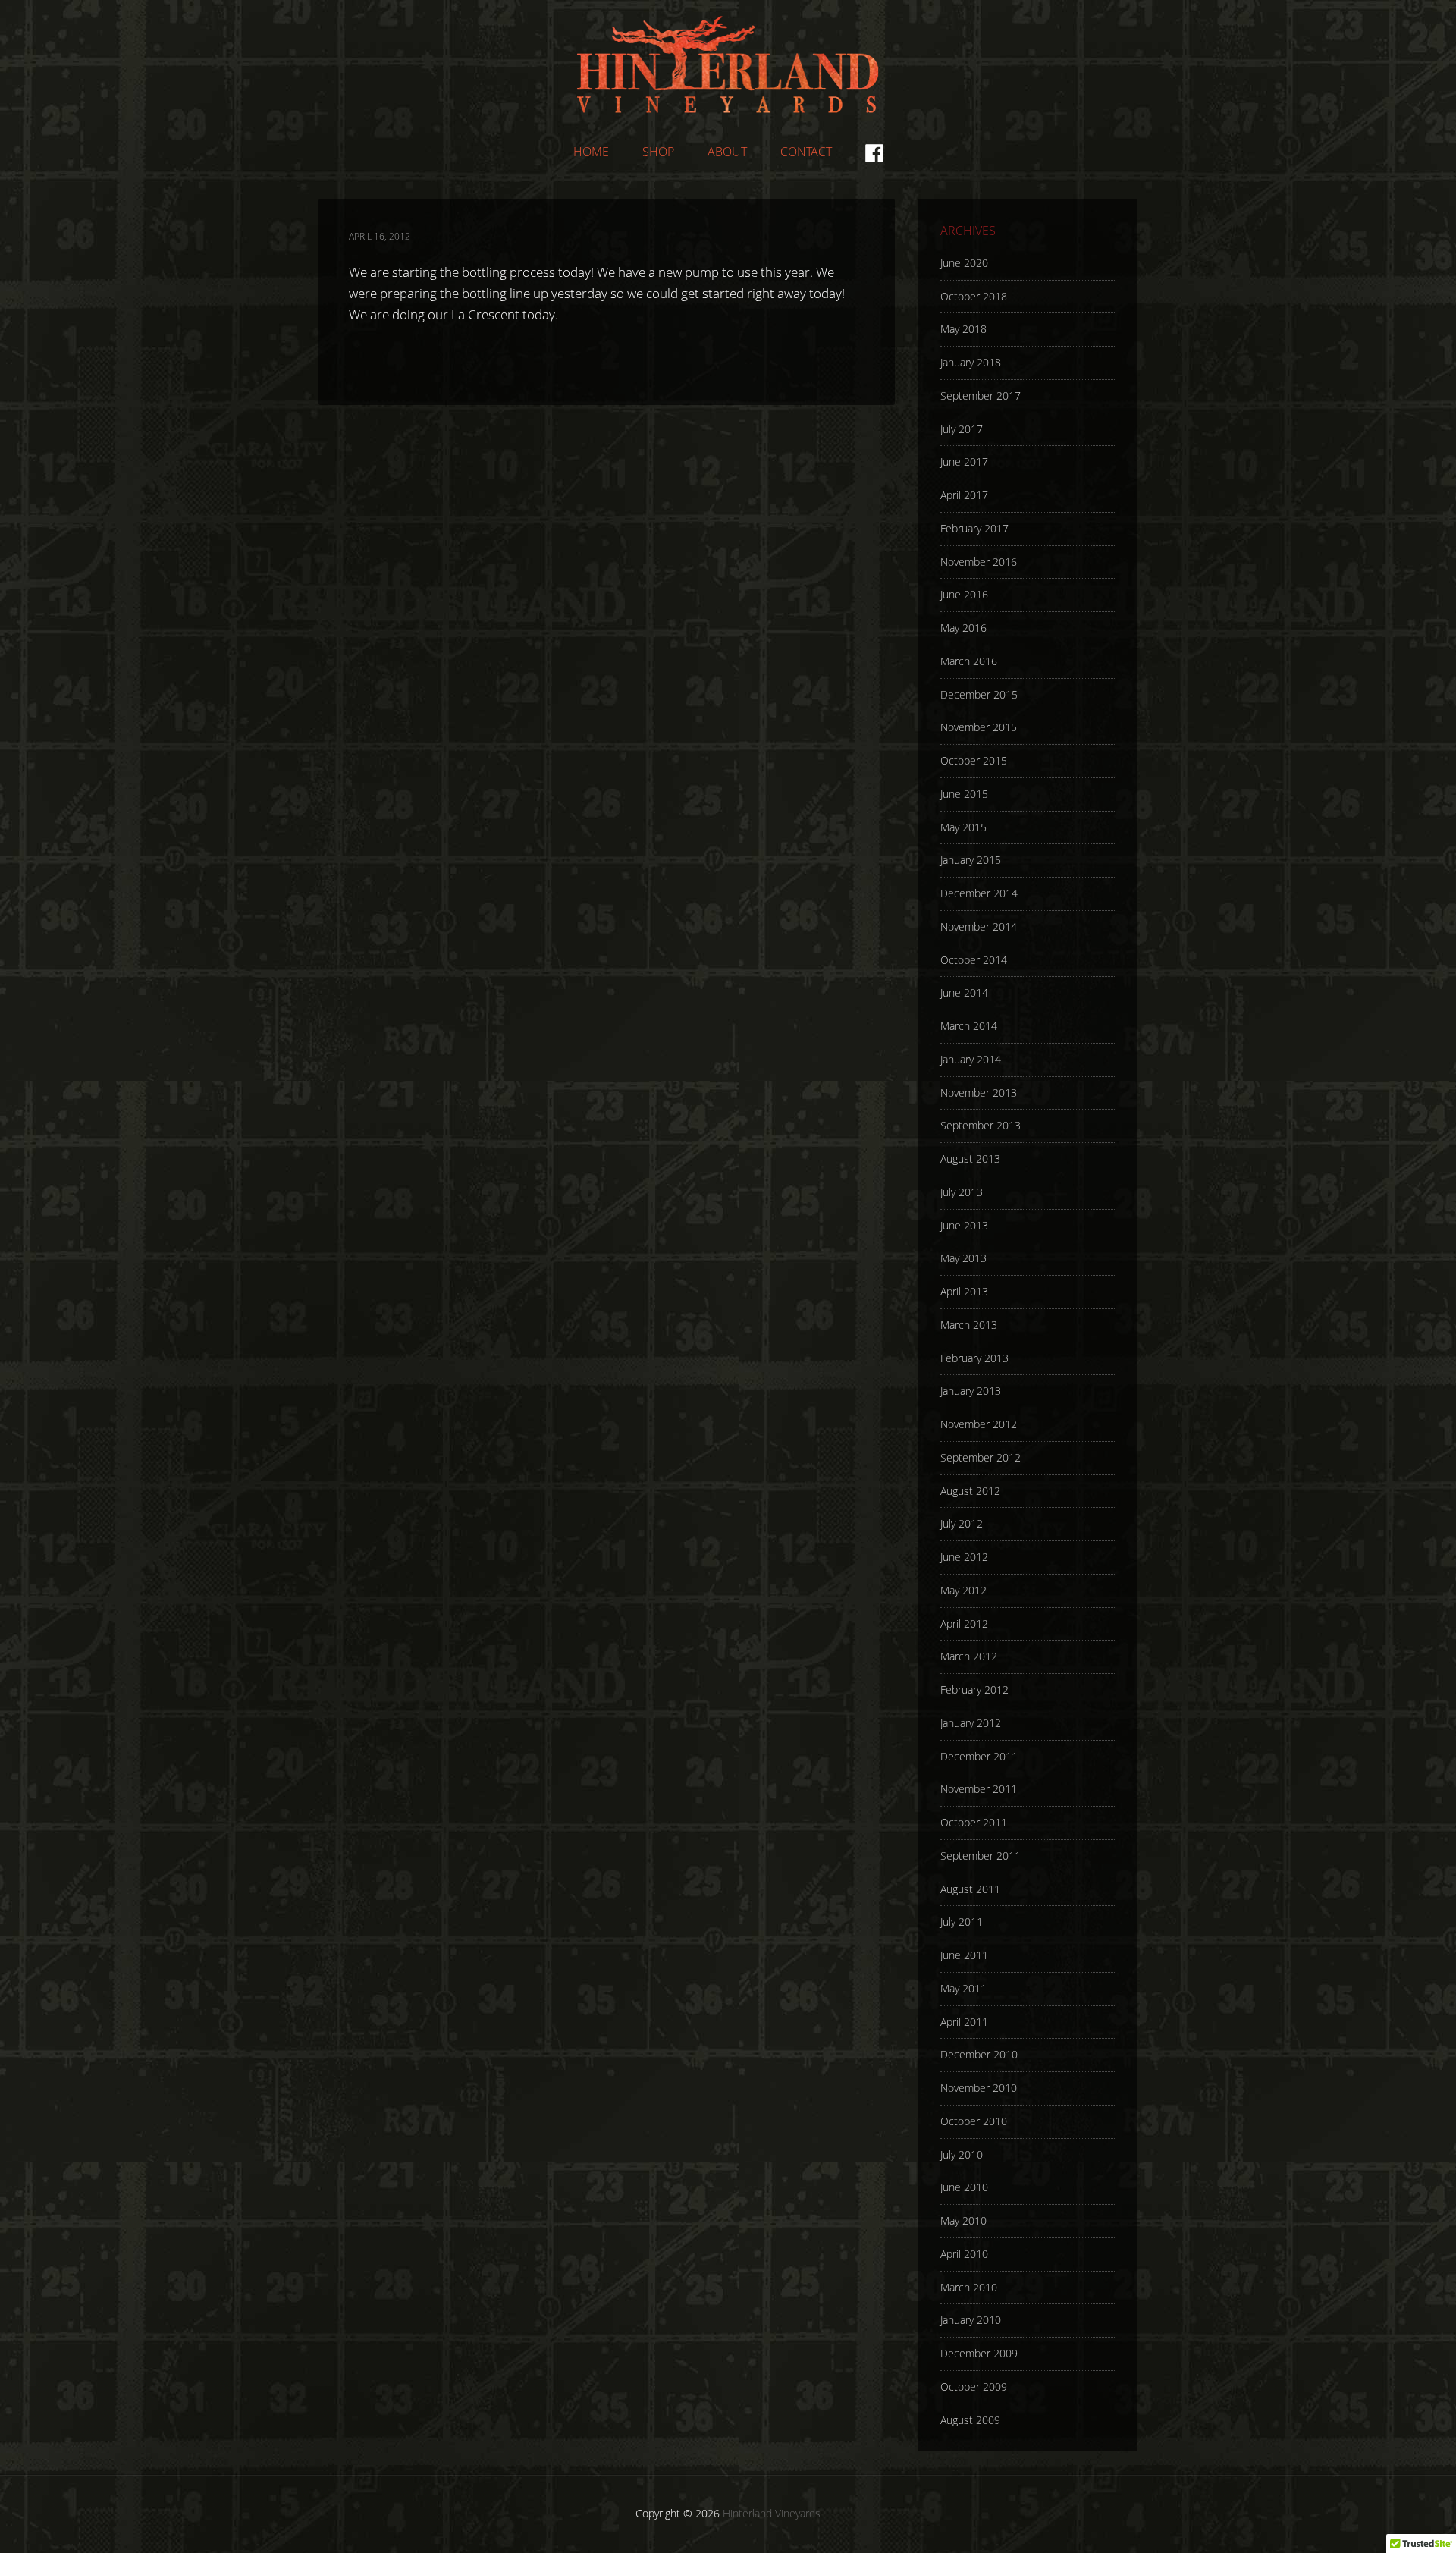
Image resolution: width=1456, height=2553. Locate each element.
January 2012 (971, 1723)
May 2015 (963, 827)
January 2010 (971, 2320)
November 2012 (979, 1424)
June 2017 (964, 462)
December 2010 (979, 2054)
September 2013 (981, 1125)
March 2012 (969, 1656)
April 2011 (964, 2022)
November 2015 (979, 727)
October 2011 (974, 1822)
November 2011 (979, 1789)
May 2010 (963, 2220)
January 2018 (971, 362)
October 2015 (974, 760)
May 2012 (963, 1590)
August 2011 (970, 1889)
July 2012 (962, 1523)
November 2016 (979, 562)
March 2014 (969, 1026)
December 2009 (979, 2353)
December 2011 (979, 1756)
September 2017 (981, 396)
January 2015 (971, 860)
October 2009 (974, 2387)
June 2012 (964, 1557)
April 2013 (964, 1291)
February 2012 (974, 1689)
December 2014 (979, 893)
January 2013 (971, 1391)
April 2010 (964, 2254)
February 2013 (974, 1358)
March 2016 (969, 661)
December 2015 (979, 694)
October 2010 (974, 2121)
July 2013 (962, 1192)
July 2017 (962, 429)
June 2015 (964, 794)
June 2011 (964, 1955)
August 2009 (970, 2420)
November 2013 (979, 1093)
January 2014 (971, 1059)
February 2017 (974, 528)
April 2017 (964, 495)
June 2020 (964, 263)
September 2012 (981, 1457)
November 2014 (979, 926)
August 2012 (970, 1491)
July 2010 (962, 2154)
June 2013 (964, 1225)
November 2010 (979, 2088)
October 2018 (974, 296)
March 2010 (969, 2287)
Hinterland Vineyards (728, 64)
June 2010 (964, 2187)
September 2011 (981, 1856)
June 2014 (964, 992)
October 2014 (974, 960)
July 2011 (962, 1922)
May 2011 (963, 1988)
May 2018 (963, 329)
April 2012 (964, 1623)
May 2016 (963, 628)
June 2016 (964, 594)
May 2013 (963, 1258)
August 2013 (970, 1159)
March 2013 (969, 1325)
